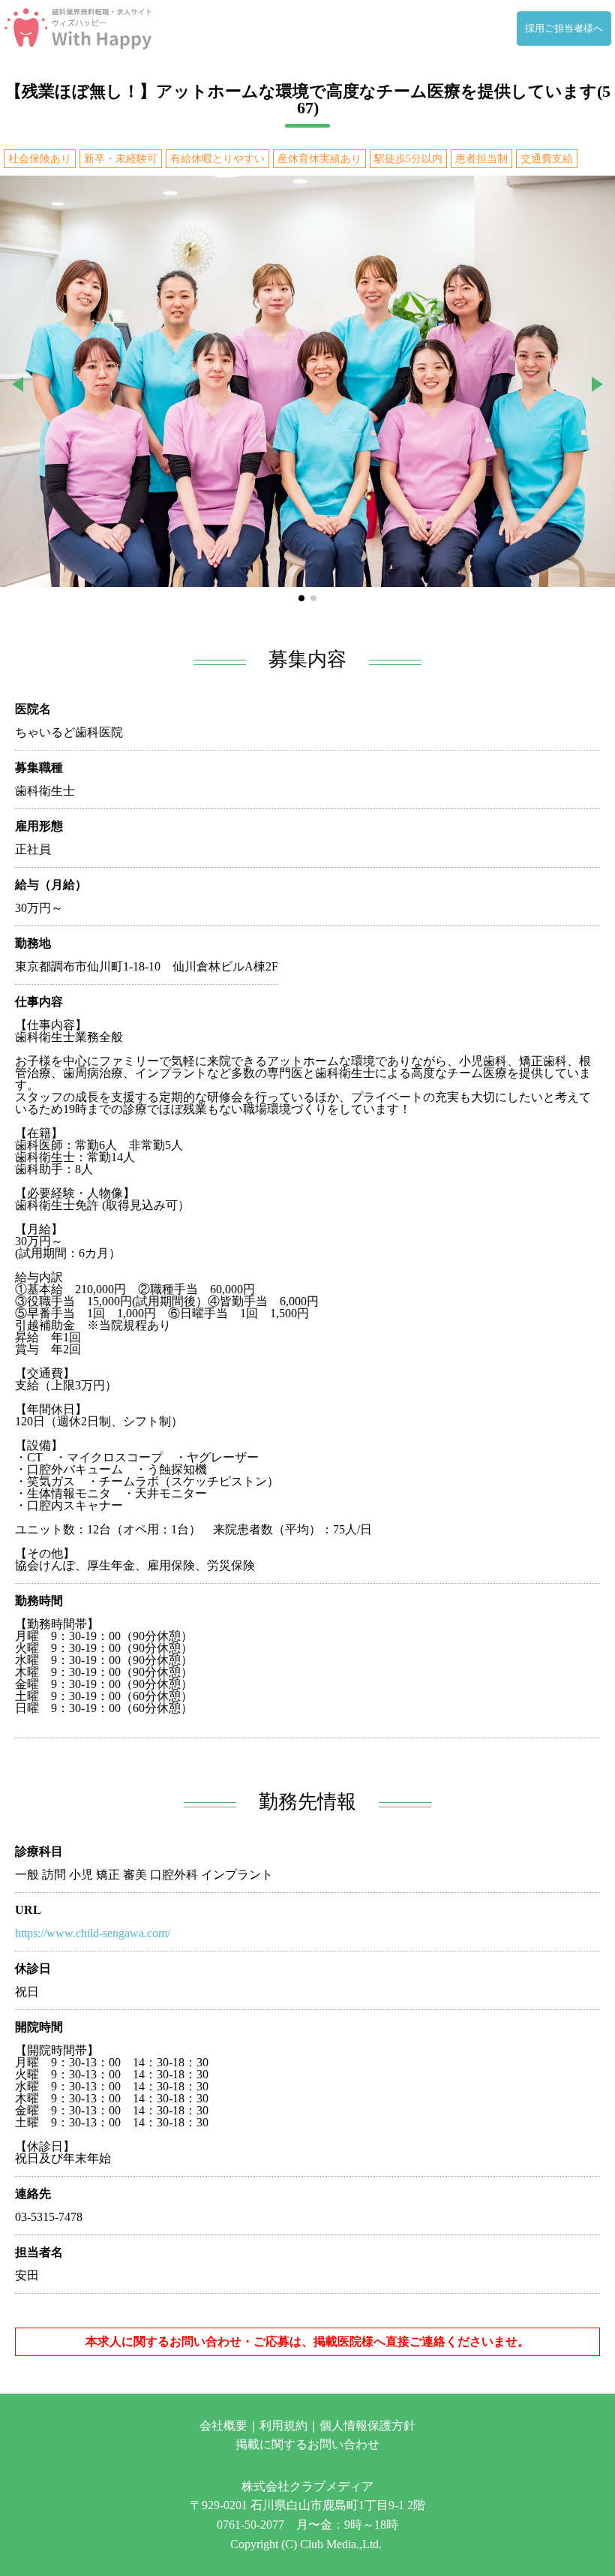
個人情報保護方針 (367, 2426)
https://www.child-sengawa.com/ (93, 1933)
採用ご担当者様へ (564, 29)
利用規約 (283, 2426)
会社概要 (223, 2426)
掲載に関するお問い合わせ (307, 2444)
